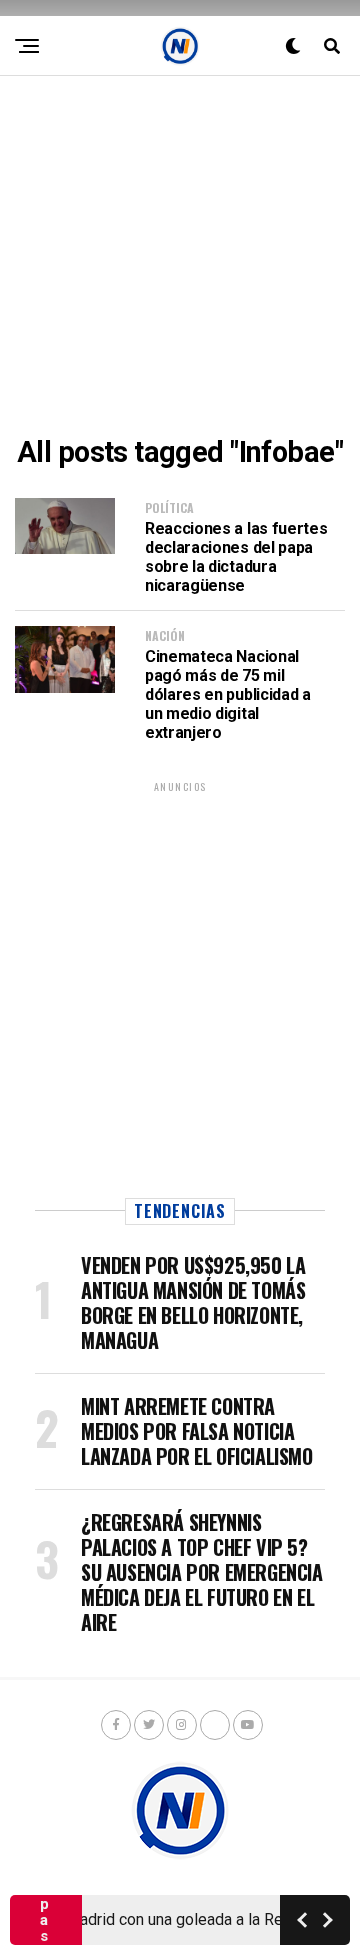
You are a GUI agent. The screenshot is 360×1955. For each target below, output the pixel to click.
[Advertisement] (180, 256)
